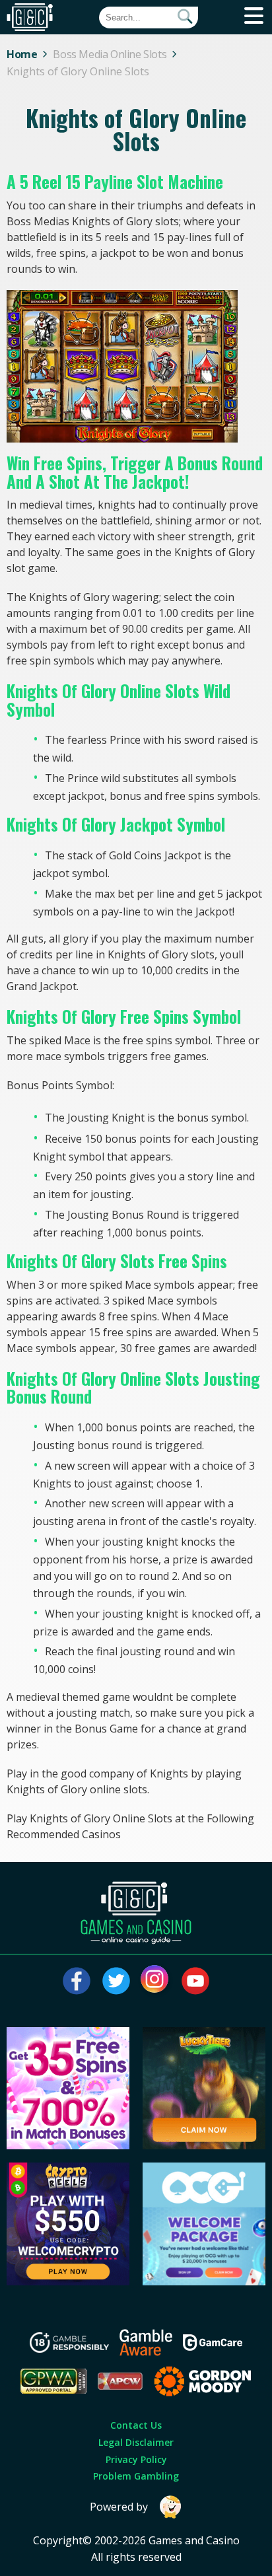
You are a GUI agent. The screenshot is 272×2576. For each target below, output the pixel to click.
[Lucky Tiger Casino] (204, 2145)
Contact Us (136, 2425)
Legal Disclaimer (136, 2442)
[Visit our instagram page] (156, 1981)
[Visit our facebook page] (77, 1981)
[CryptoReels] (68, 2281)
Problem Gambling (136, 2476)
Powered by (119, 2507)
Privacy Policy (136, 2459)
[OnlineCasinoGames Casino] (204, 2281)
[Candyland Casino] (68, 2145)
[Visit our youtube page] (195, 1981)
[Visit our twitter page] (116, 1981)
